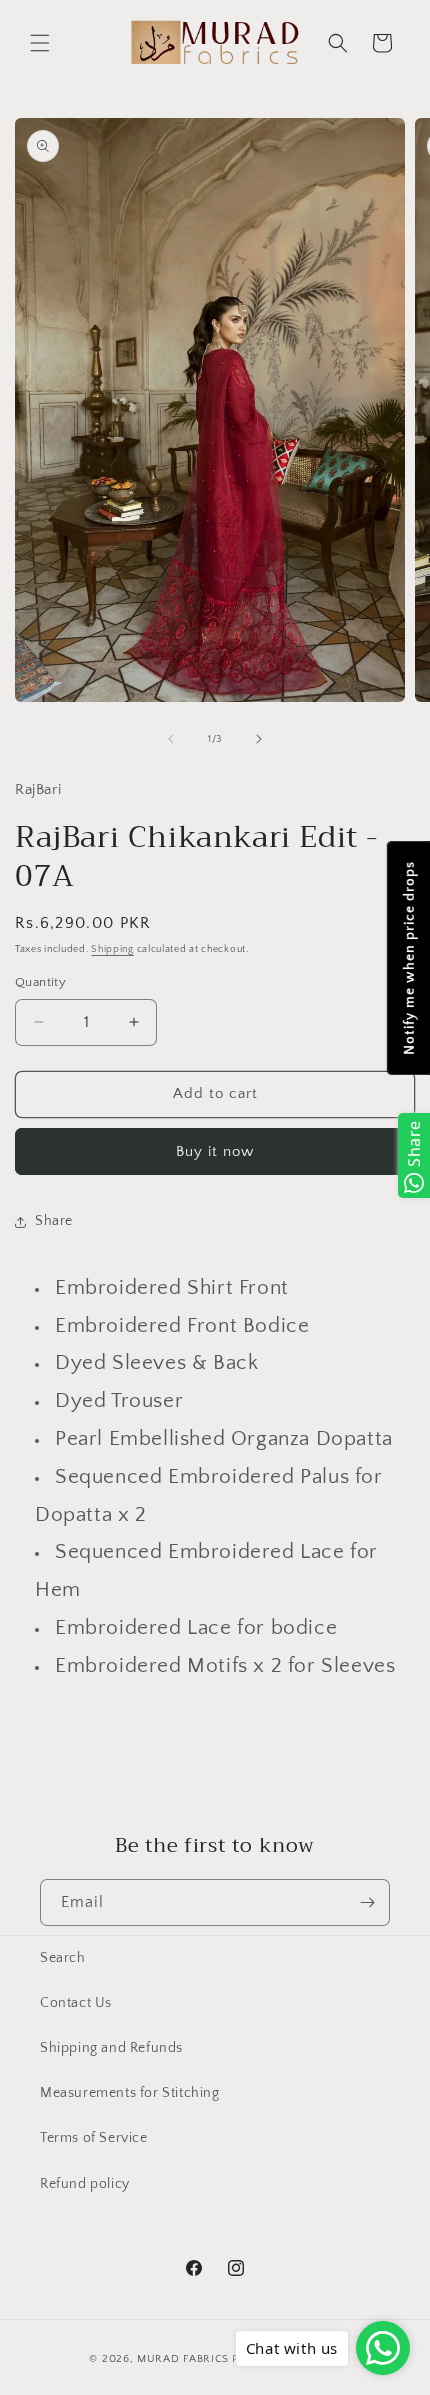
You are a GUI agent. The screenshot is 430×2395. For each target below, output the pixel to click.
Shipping (112, 949)
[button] (40, 43)
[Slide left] (171, 739)
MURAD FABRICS (183, 2359)
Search (63, 1958)
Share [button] (54, 1221)
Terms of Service (94, 2138)
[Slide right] (259, 739)
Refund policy (85, 2184)
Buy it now (215, 1151)
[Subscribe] (367, 1902)
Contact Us (76, 2003)
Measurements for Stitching (130, 2093)
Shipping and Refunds (111, 2048)
